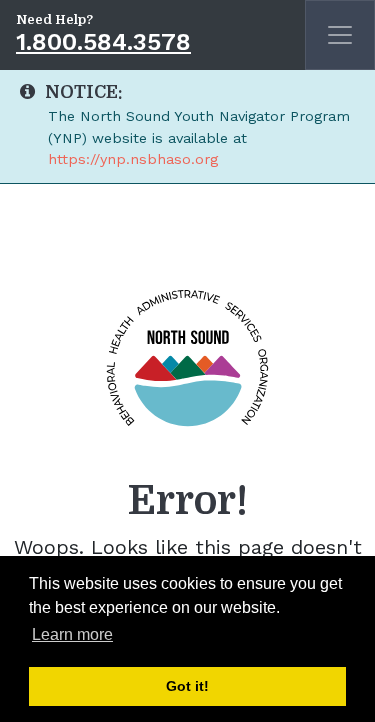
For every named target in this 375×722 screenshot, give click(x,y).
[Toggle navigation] (340, 35)
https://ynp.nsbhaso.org (133, 159)
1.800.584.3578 (103, 42)
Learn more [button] (72, 634)
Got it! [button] (187, 686)
